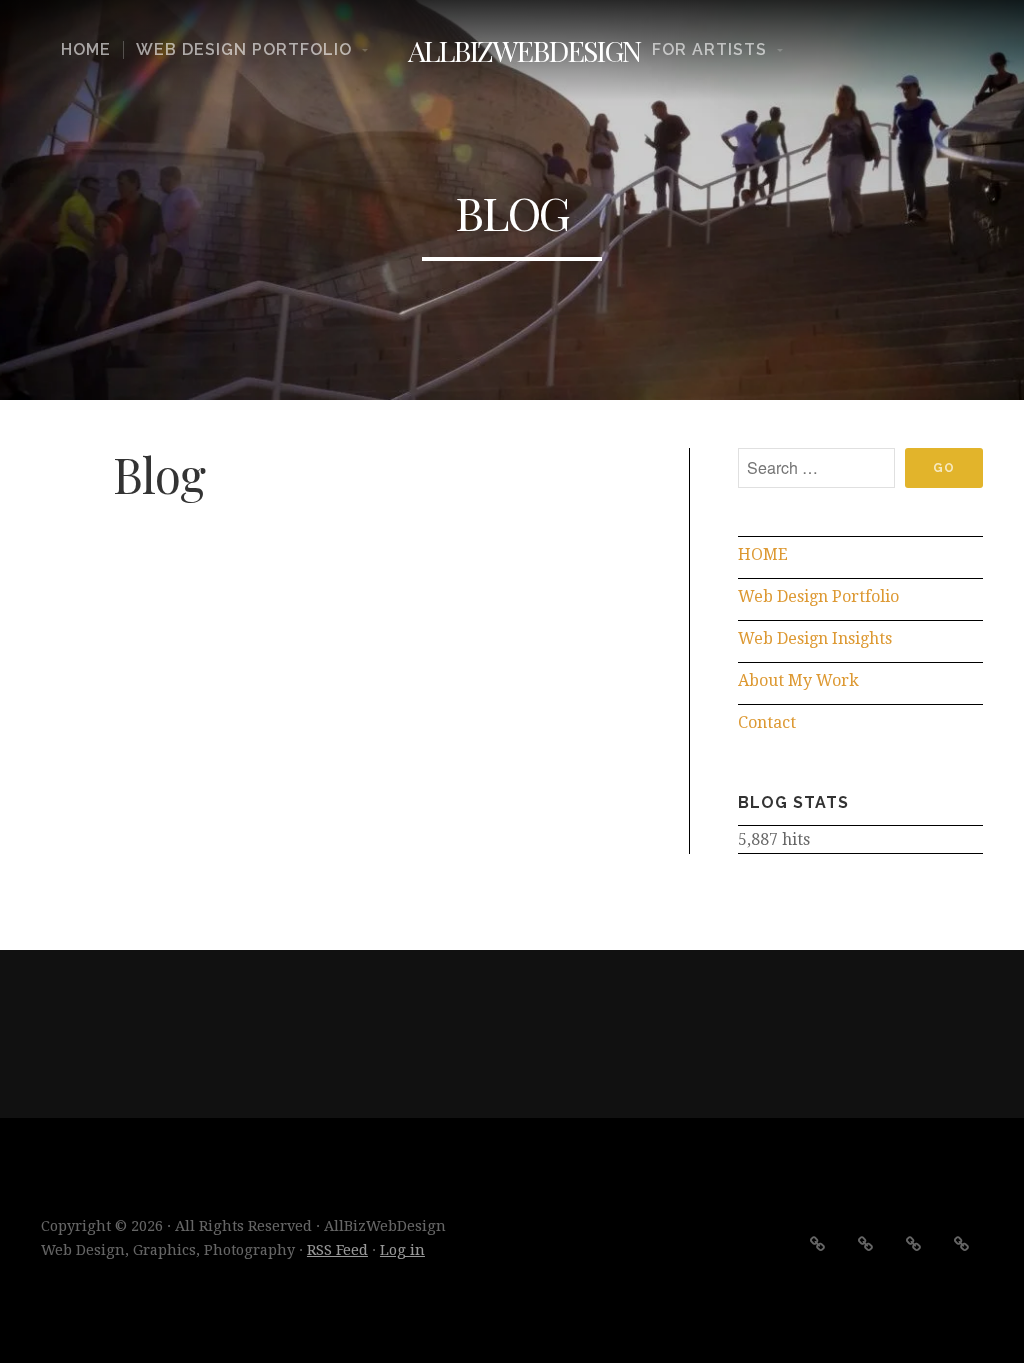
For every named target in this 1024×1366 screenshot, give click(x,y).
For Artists (709, 50)
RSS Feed (337, 1250)
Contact (767, 722)
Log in (402, 1250)
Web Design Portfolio (244, 50)
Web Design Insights (815, 638)
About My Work (798, 680)
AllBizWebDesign (524, 50)
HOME (763, 554)
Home (86, 50)
